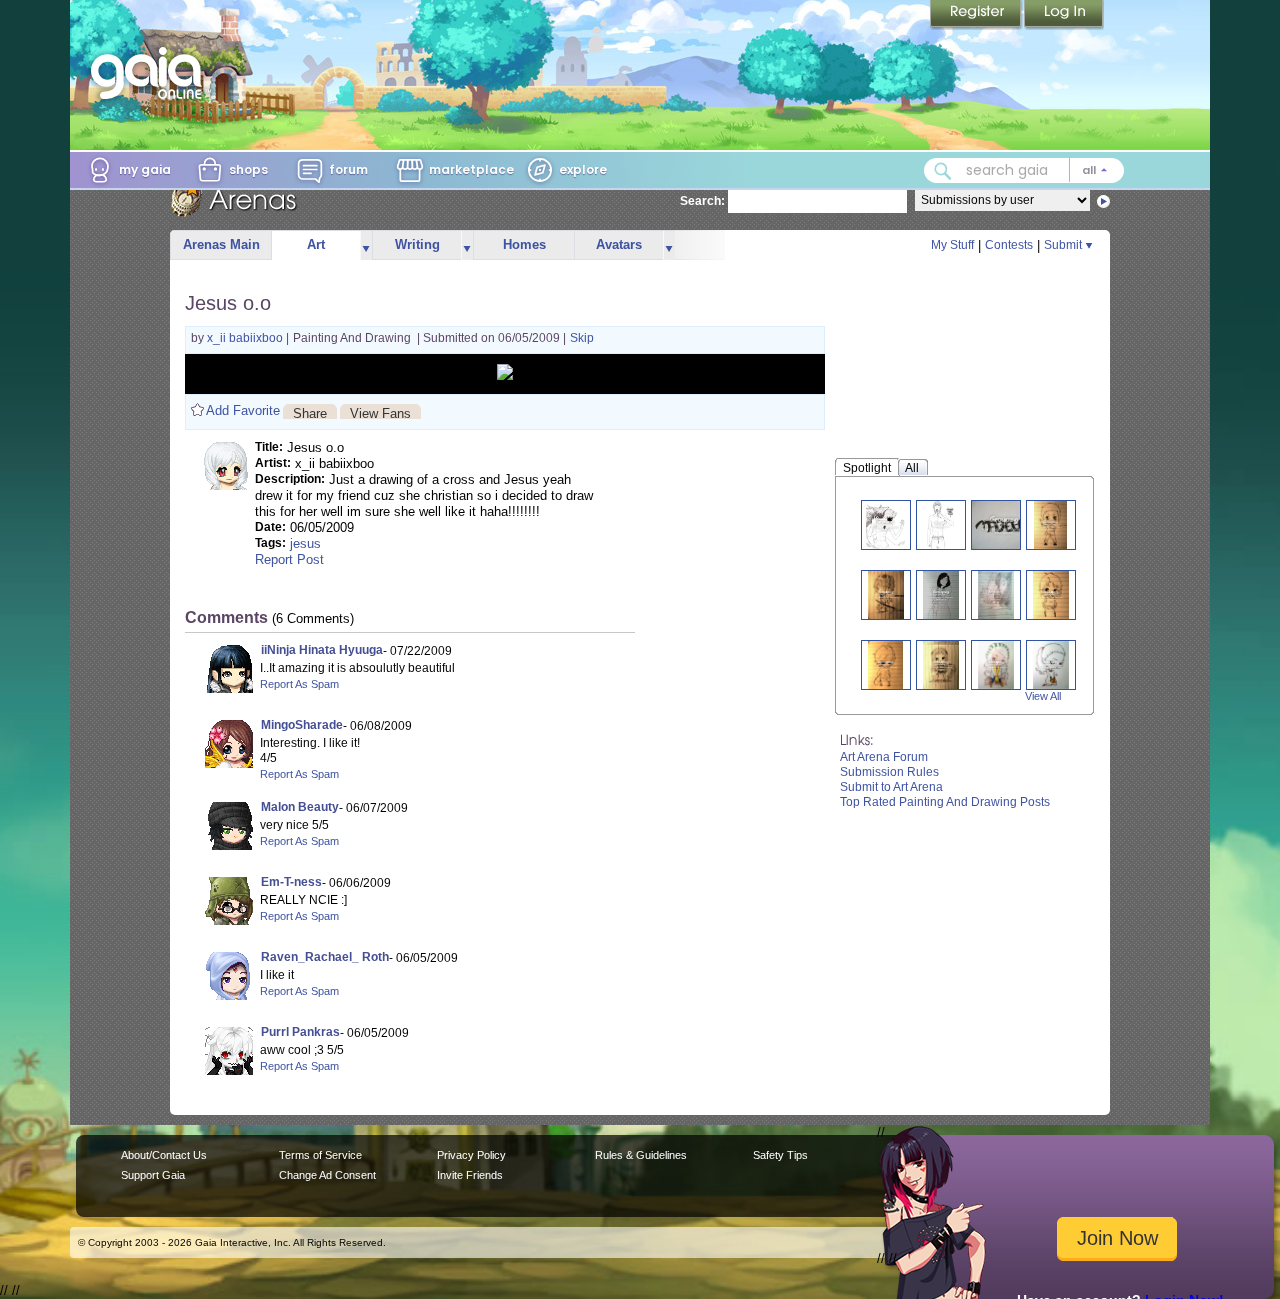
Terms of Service (320, 1155)
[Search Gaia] (943, 171)
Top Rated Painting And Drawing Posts (945, 802)
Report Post (289, 559)
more (366, 245)
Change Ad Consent (327, 1175)
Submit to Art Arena (891, 787)
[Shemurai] (886, 594)
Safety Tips (780, 1155)
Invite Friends (470, 1175)
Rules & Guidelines (641, 1155)
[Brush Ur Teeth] (940, 524)
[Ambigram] (1004, 524)
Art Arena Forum (884, 757)
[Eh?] (941, 594)
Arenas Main (221, 244)
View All (1043, 696)
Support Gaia (153, 1175)
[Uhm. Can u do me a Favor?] (1051, 594)
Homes (524, 244)
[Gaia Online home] (151, 73)
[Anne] (1051, 664)
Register (977, 15)
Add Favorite (243, 410)
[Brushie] (1051, 524)
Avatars (619, 244)
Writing (417, 244)
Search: (702, 201)
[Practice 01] (996, 594)
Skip (582, 338)
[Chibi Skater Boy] (885, 664)
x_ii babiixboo (246, 338)
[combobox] (1024, 170)
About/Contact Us (164, 1155)
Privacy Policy (471, 1155)
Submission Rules (889, 772)
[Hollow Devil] (885, 524)
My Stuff (952, 245)
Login (1064, 15)
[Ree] (941, 664)
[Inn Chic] (996, 664)
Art (316, 244)
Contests (1009, 245)
